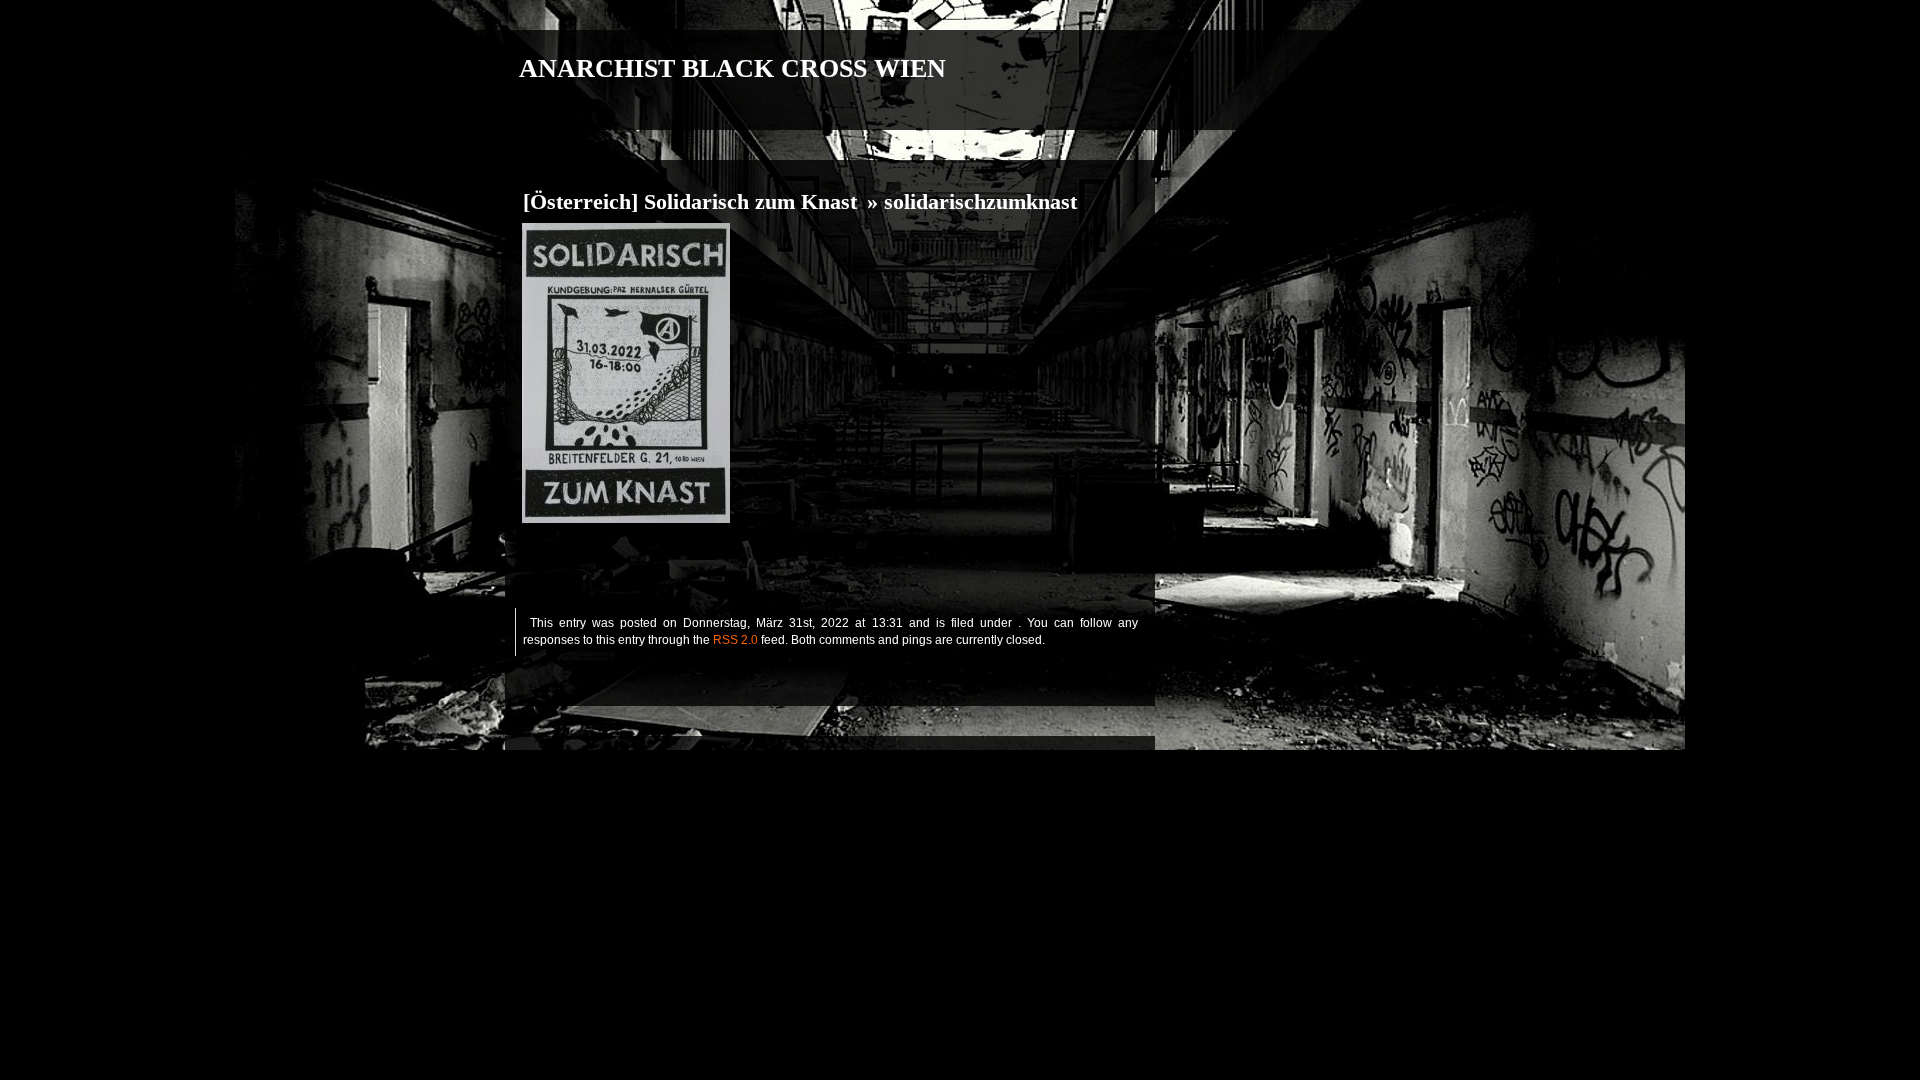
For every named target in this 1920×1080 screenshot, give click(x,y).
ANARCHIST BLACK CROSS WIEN (732, 68)
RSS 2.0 (735, 640)
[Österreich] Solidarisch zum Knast (690, 202)
